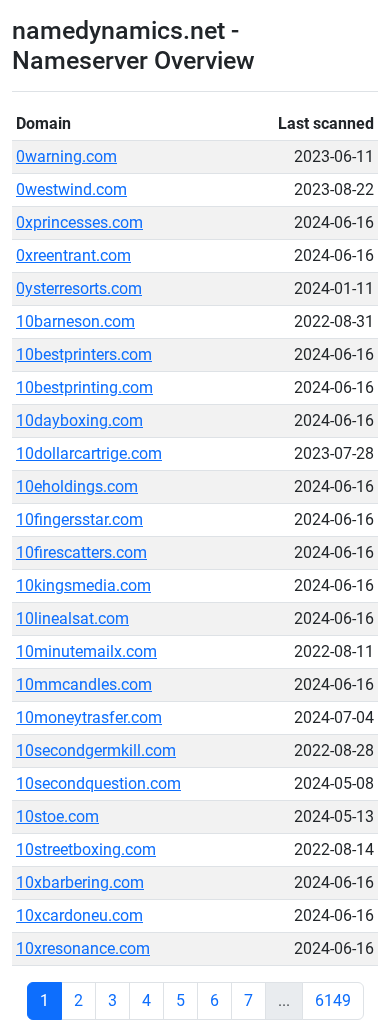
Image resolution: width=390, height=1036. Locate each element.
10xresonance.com (83, 948)
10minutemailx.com (86, 651)
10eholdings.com (77, 486)
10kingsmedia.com (83, 585)
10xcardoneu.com (79, 915)
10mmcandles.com (84, 684)
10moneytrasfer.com (89, 717)
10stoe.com (57, 816)
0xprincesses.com (79, 222)
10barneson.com (75, 321)
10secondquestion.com (98, 783)
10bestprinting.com (84, 387)
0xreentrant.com (73, 255)
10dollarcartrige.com (89, 453)
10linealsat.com (72, 618)
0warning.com (66, 156)
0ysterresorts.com (79, 288)
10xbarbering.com (80, 882)
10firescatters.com (81, 552)
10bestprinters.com (84, 354)
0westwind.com (71, 189)
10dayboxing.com (79, 420)
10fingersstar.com (79, 519)
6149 (333, 1000)
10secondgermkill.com (96, 750)
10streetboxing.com (86, 849)
